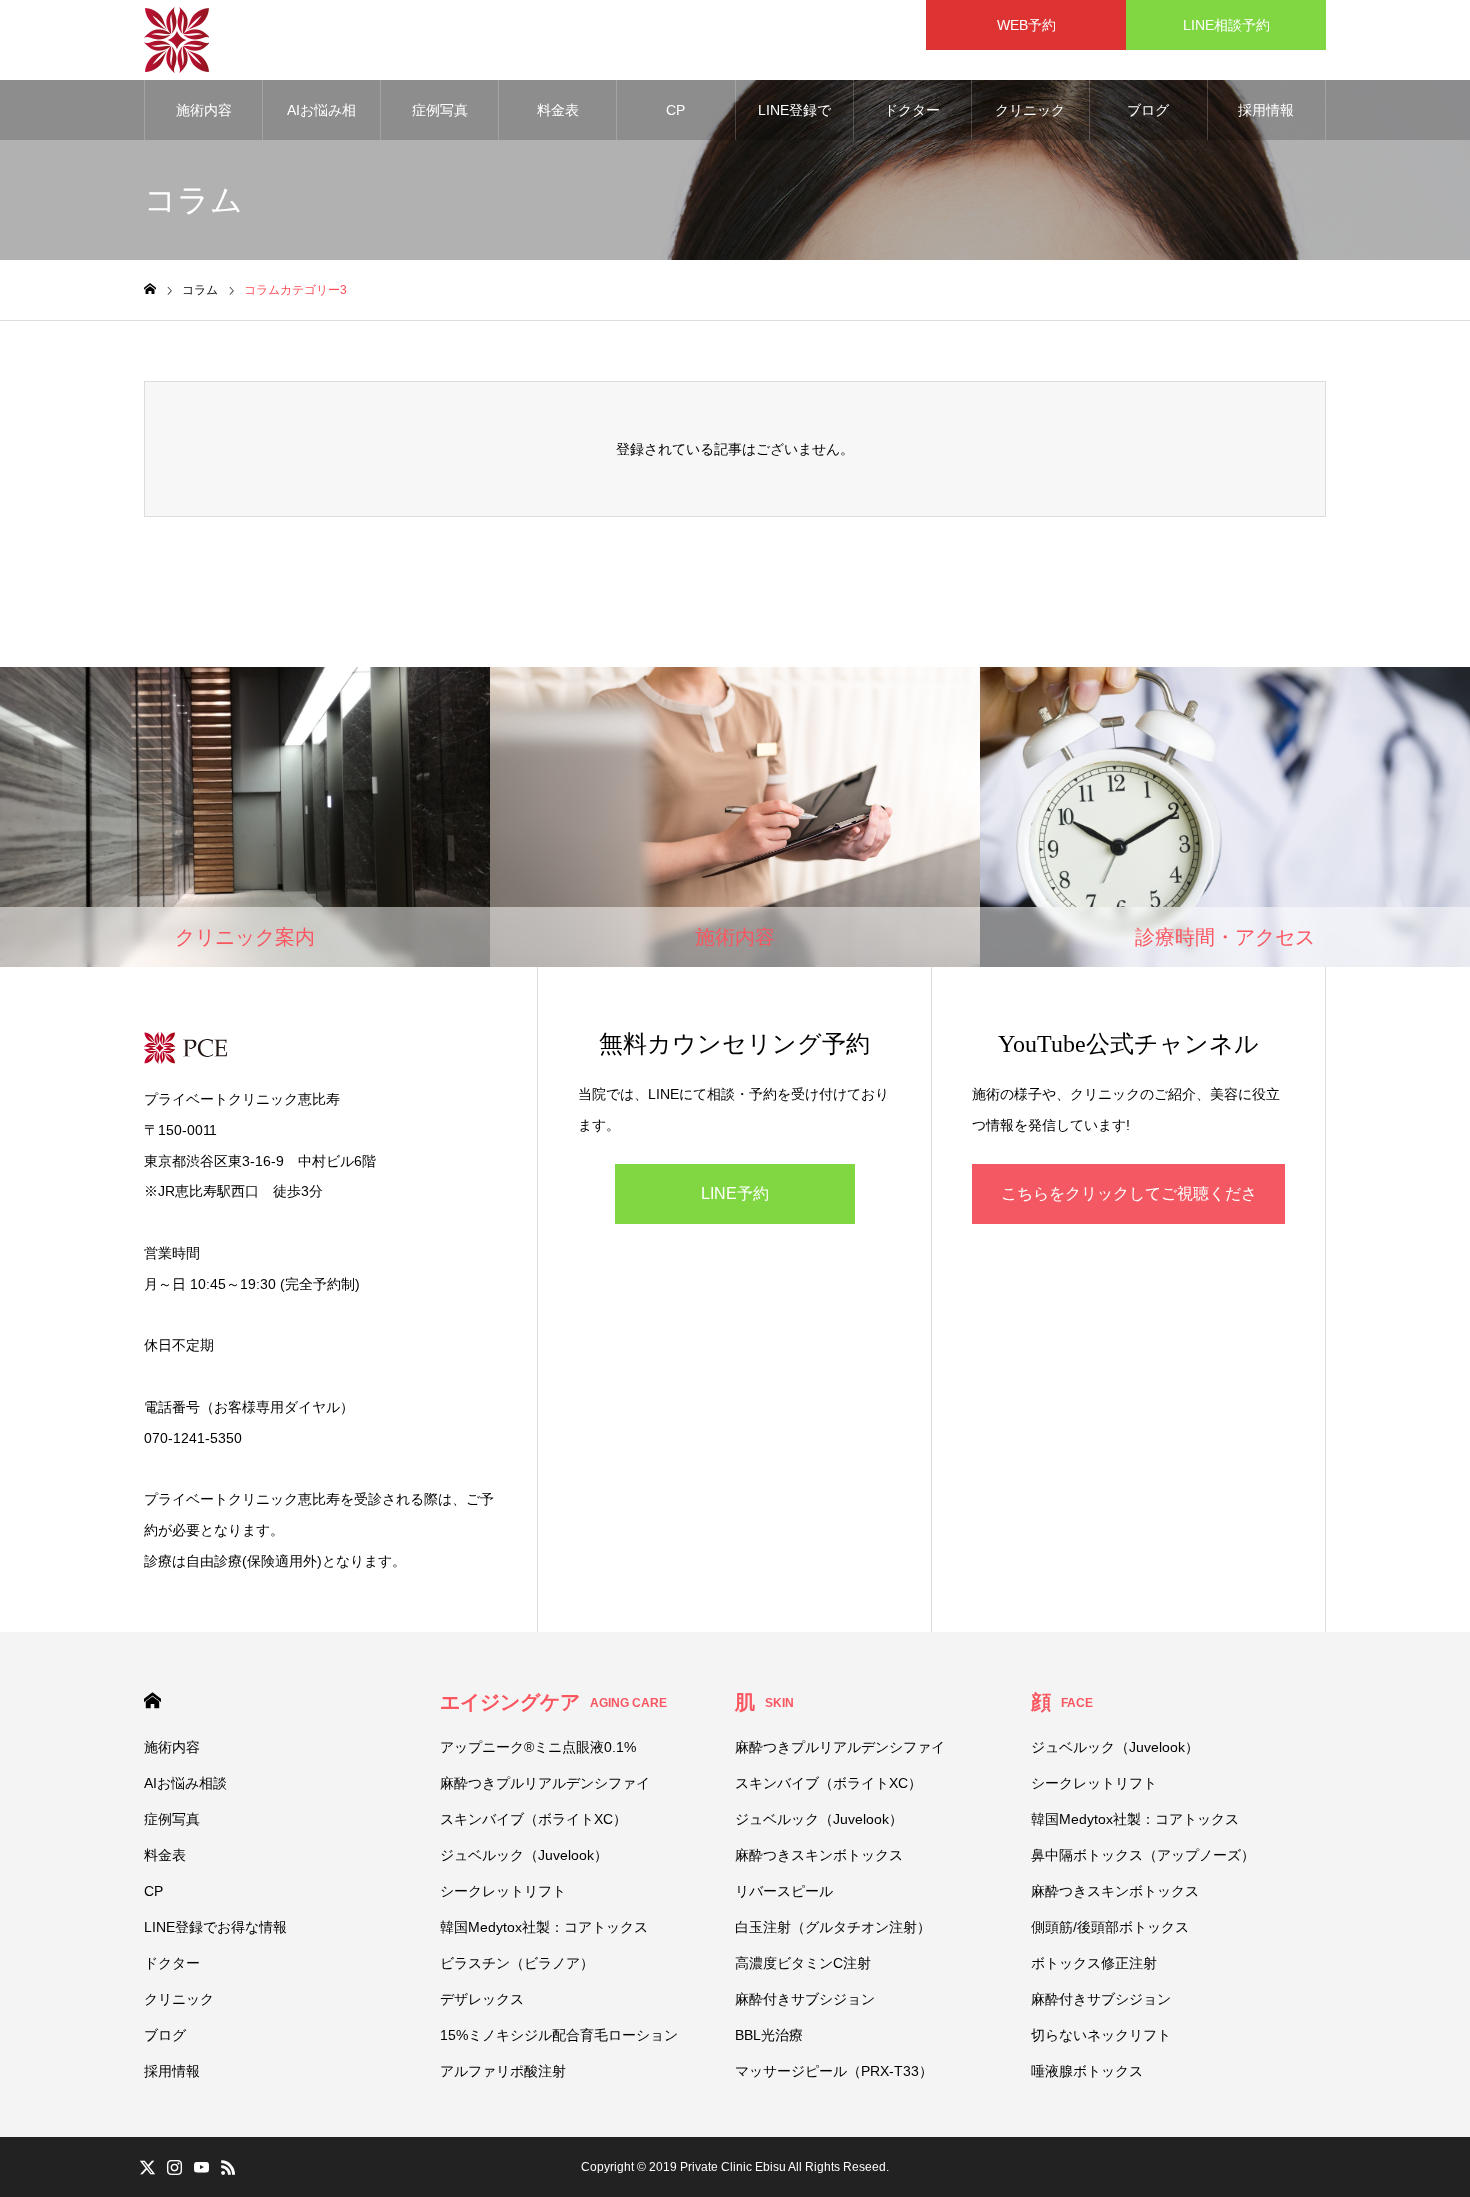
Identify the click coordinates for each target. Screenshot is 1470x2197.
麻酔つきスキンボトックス (819, 1855)
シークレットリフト (503, 1891)
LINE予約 (735, 1193)
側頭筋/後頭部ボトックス (1110, 1927)
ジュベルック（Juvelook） (524, 1855)
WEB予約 (1033, 25)
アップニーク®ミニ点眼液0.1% (538, 1747)
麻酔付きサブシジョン (805, 1999)
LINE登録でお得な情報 (794, 121)
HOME (152, 1700)
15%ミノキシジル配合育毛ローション (559, 2035)
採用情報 (1266, 110)
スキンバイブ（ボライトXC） (533, 1819)
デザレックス (482, 1999)
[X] (147, 2167)
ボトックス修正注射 (1094, 1963)
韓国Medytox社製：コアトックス (544, 1927)
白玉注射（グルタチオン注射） (833, 1927)
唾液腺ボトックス (1087, 2071)
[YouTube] (201, 2167)
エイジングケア (553, 1702)
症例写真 (440, 110)
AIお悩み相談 (321, 121)
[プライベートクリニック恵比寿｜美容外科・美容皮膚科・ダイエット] (176, 40)
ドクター (912, 110)
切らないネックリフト (1101, 2035)
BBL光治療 (769, 2035)
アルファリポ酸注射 (503, 2071)
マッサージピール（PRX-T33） (834, 2071)
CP (675, 110)
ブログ (1148, 110)
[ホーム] (150, 289)
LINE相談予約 (1226, 25)
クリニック (1030, 110)
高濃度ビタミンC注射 (803, 1963)
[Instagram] (174, 2167)
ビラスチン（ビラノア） (517, 1963)
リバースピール (784, 1891)
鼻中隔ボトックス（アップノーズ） (1143, 1855)
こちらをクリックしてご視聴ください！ (1129, 1204)
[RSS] (228, 2167)
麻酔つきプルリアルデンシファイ (545, 1783)
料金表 (558, 110)
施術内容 (204, 110)
